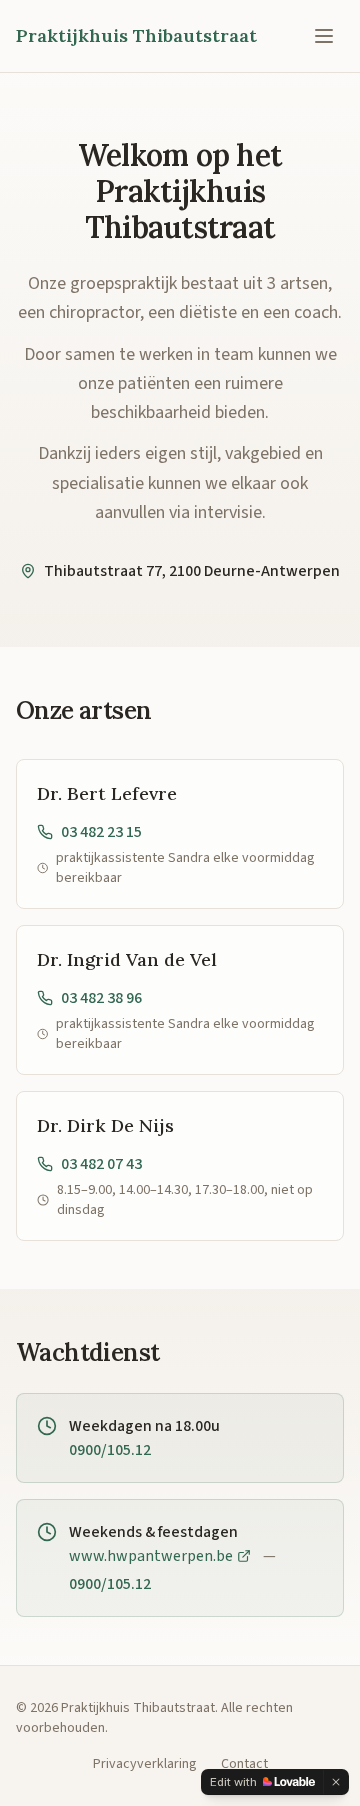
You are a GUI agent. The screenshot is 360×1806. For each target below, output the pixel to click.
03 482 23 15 (101, 832)
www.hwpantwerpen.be (151, 1556)
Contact (244, 1764)
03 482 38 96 (101, 998)
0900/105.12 (110, 1450)
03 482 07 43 (101, 1164)
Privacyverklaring (145, 1764)
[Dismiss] (336, 1782)
